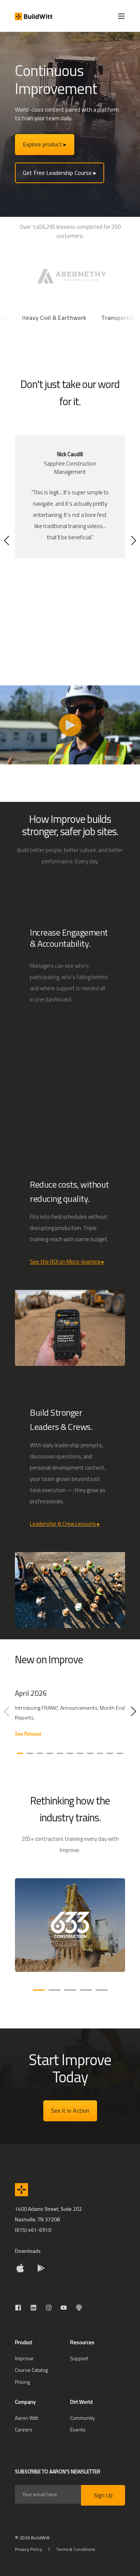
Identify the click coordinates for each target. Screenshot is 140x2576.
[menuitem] (24, 2358)
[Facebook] (20, 2308)
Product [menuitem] (24, 2343)
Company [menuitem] (25, 2402)
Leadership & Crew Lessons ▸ (65, 1524)
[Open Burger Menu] (121, 16)
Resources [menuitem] (82, 2343)
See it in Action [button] (70, 2110)
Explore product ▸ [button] (45, 144)
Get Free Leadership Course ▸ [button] (60, 173)
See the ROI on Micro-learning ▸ (67, 1262)
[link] (70, 1717)
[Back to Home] (34, 16)
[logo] (21, 2190)
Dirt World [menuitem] (81, 2402)
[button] (7, 540)
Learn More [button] (66, 887)
